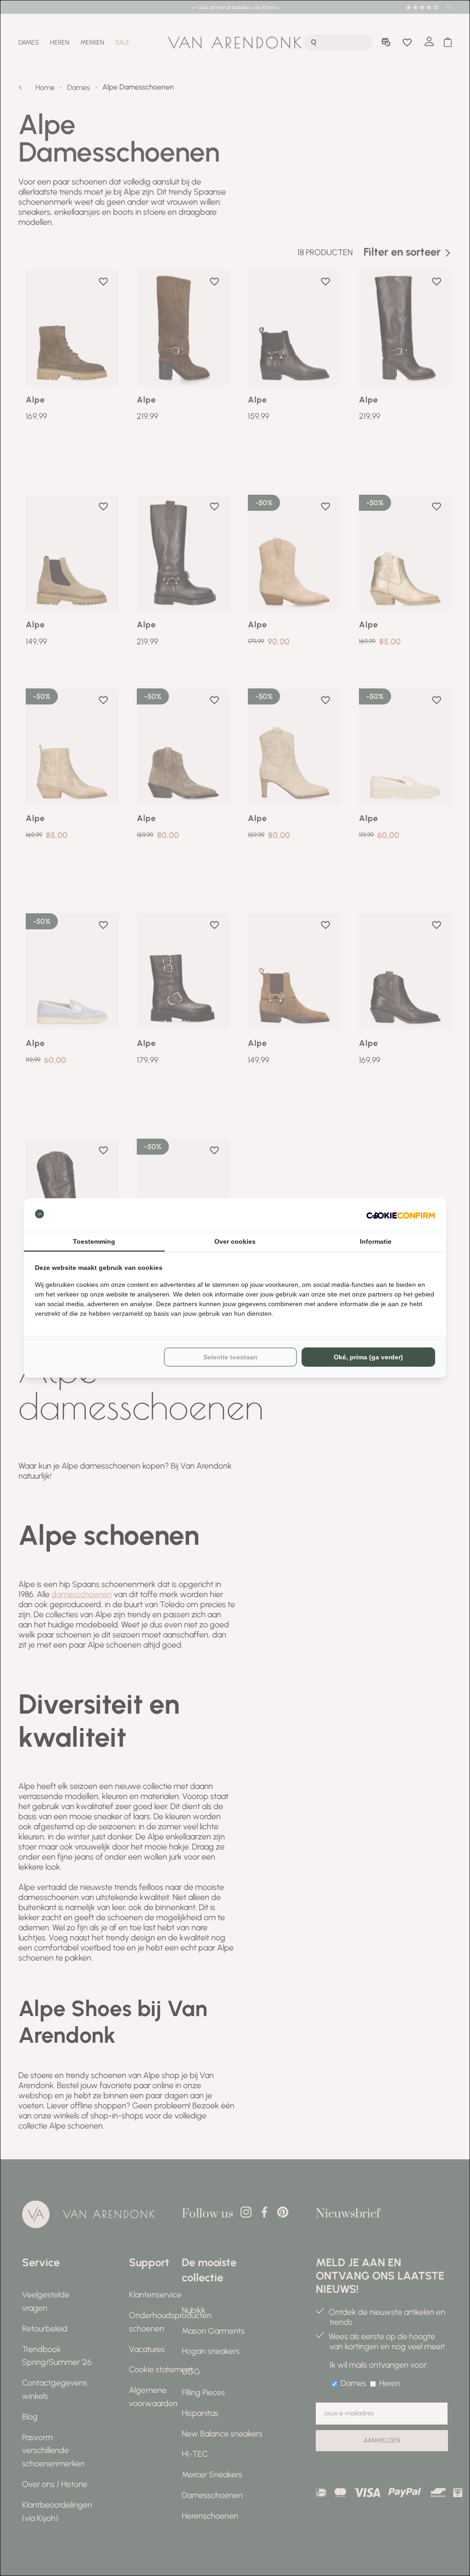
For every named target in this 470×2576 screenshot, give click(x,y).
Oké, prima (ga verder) (368, 1357)
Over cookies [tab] (235, 1241)
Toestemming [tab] (94, 1241)
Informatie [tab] (376, 1241)
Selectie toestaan (230, 1357)
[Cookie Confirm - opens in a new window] (401, 1215)
